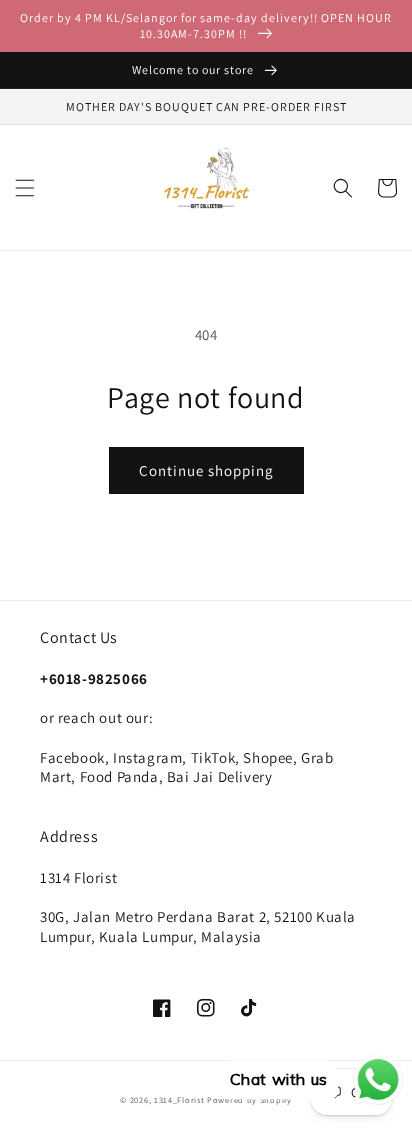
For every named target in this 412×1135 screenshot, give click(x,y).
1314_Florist (180, 1099)
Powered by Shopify (249, 1099)
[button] (25, 188)
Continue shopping (206, 470)
